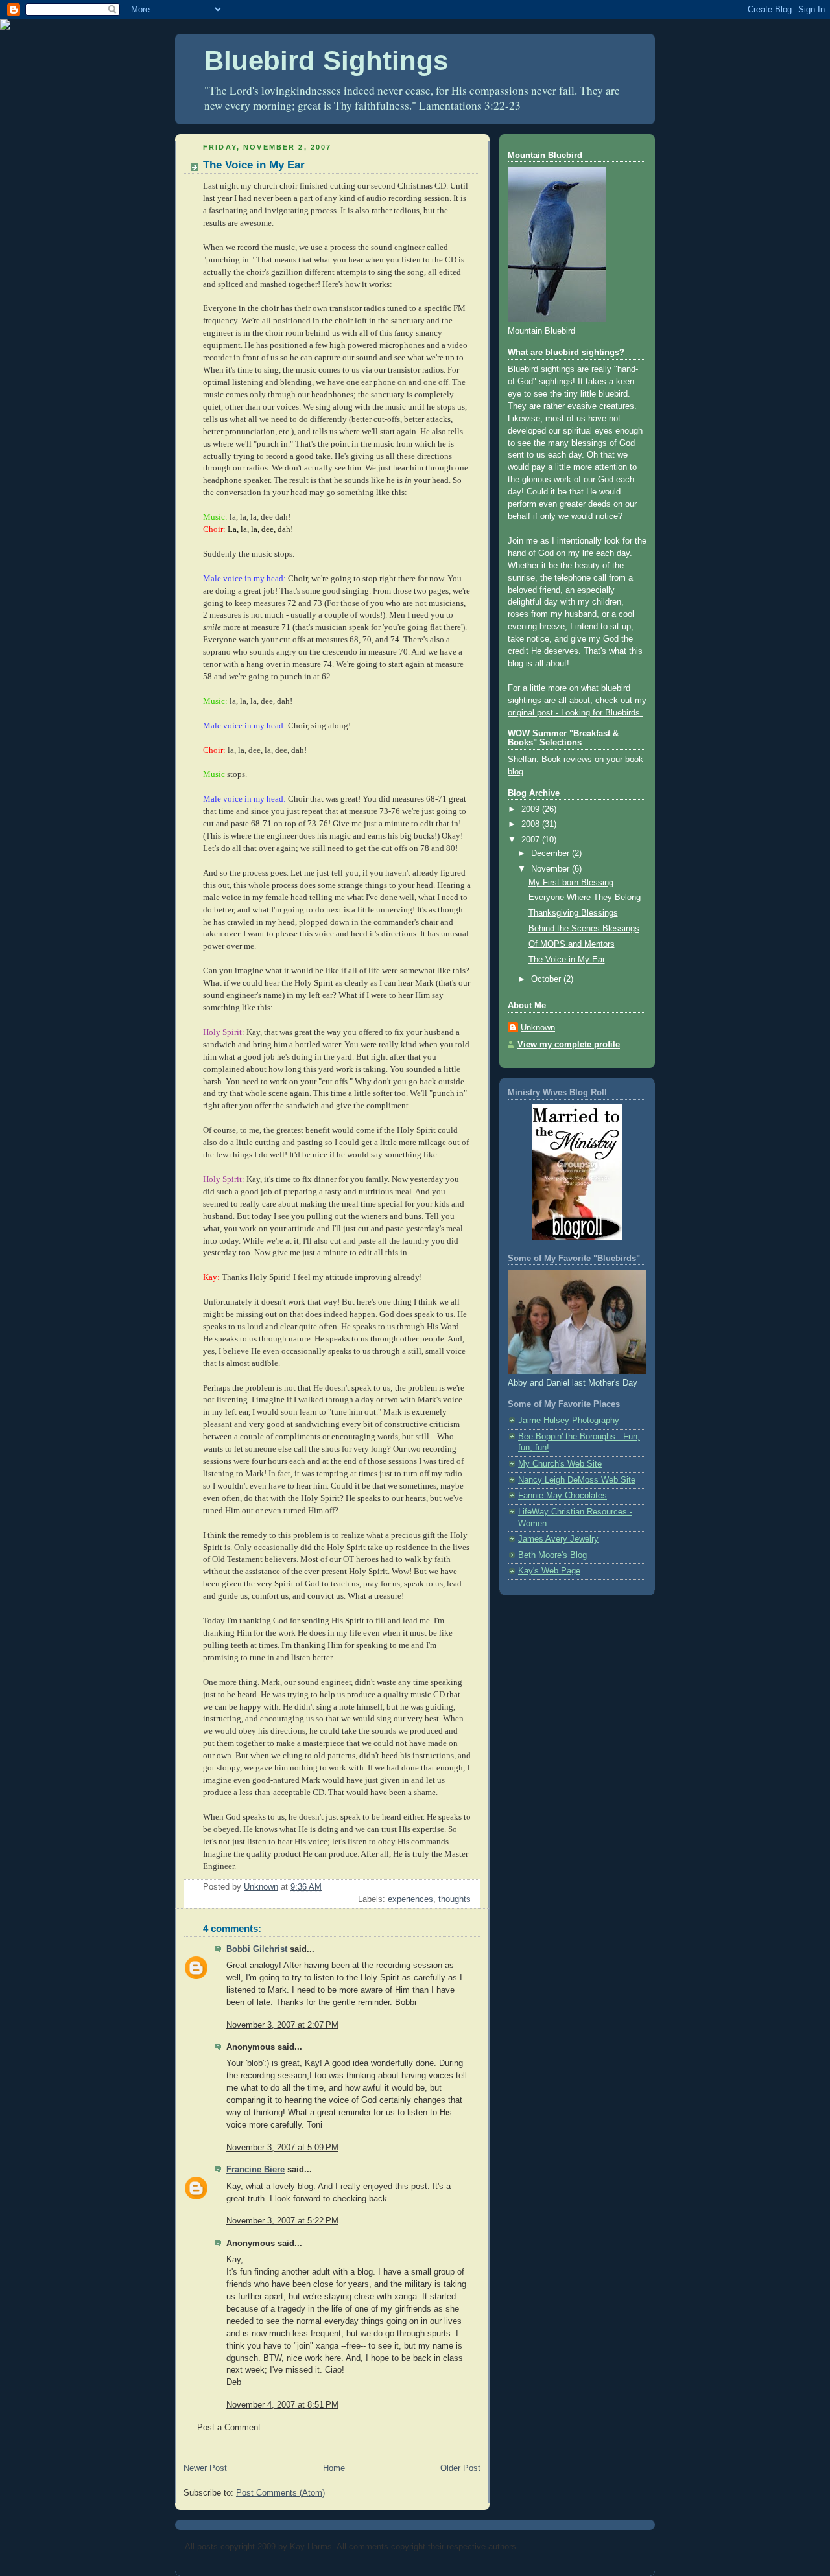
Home (334, 2468)
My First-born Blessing (571, 883)
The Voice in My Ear (567, 960)
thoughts (455, 1899)
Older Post (460, 2468)
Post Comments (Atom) (280, 2493)
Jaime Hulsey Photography (569, 1421)
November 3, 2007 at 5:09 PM (282, 2148)
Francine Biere (255, 2170)
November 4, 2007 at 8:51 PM (282, 2405)
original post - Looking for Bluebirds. (575, 713)
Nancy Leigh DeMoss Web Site (577, 1480)
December (551, 853)
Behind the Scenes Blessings (584, 929)
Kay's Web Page (549, 1571)
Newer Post (205, 2468)
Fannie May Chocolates (563, 1496)
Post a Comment (229, 2428)
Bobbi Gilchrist (257, 1949)
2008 (532, 824)
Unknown (538, 1028)
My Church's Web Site (560, 1464)
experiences (410, 1899)
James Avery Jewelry (558, 1539)
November (551, 869)
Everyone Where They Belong (585, 898)
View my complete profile (569, 1045)
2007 (532, 840)
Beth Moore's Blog (552, 1555)
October (547, 979)
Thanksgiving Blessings (573, 913)
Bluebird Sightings (326, 61)
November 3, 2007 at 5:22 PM (282, 2221)
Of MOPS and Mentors (572, 944)
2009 (532, 809)
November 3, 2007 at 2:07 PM (282, 2025)
